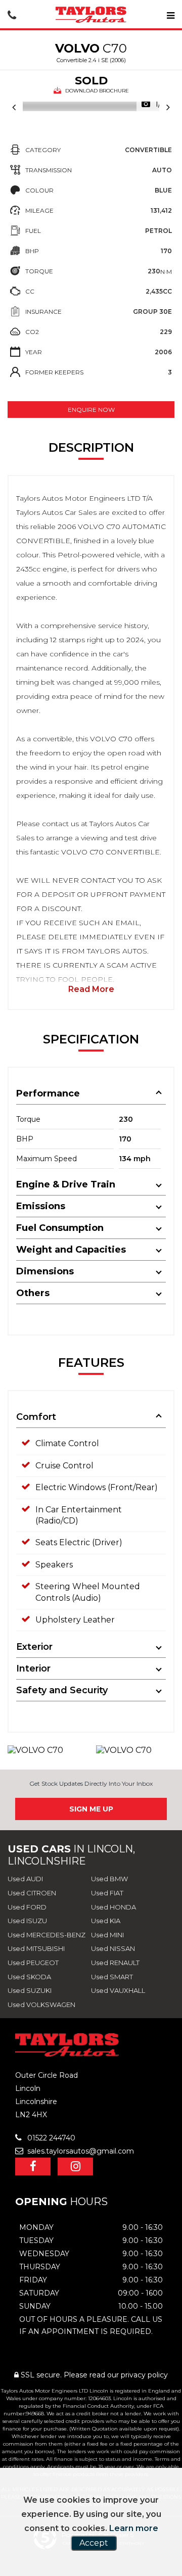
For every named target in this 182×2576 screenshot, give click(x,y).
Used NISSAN (113, 1948)
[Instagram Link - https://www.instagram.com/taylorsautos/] (75, 2166)
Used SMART (112, 1977)
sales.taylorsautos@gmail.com (80, 2151)
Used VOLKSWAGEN (41, 2005)
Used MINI (107, 1935)
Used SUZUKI (30, 1990)
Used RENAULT (115, 1963)
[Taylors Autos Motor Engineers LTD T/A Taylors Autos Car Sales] (91, 15)
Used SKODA (29, 1977)
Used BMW (109, 1879)
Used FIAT (107, 1893)
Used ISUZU (27, 1921)
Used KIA (106, 1921)
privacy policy (144, 2375)
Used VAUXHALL (118, 1990)
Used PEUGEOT (33, 1963)
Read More (91, 989)
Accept (94, 2543)
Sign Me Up (91, 1809)
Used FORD (27, 1907)
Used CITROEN (32, 1893)
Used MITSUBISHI (36, 1948)
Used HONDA (113, 1907)
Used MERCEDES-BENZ (47, 1935)
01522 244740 (50, 2138)
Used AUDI (25, 1879)
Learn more (134, 2528)
